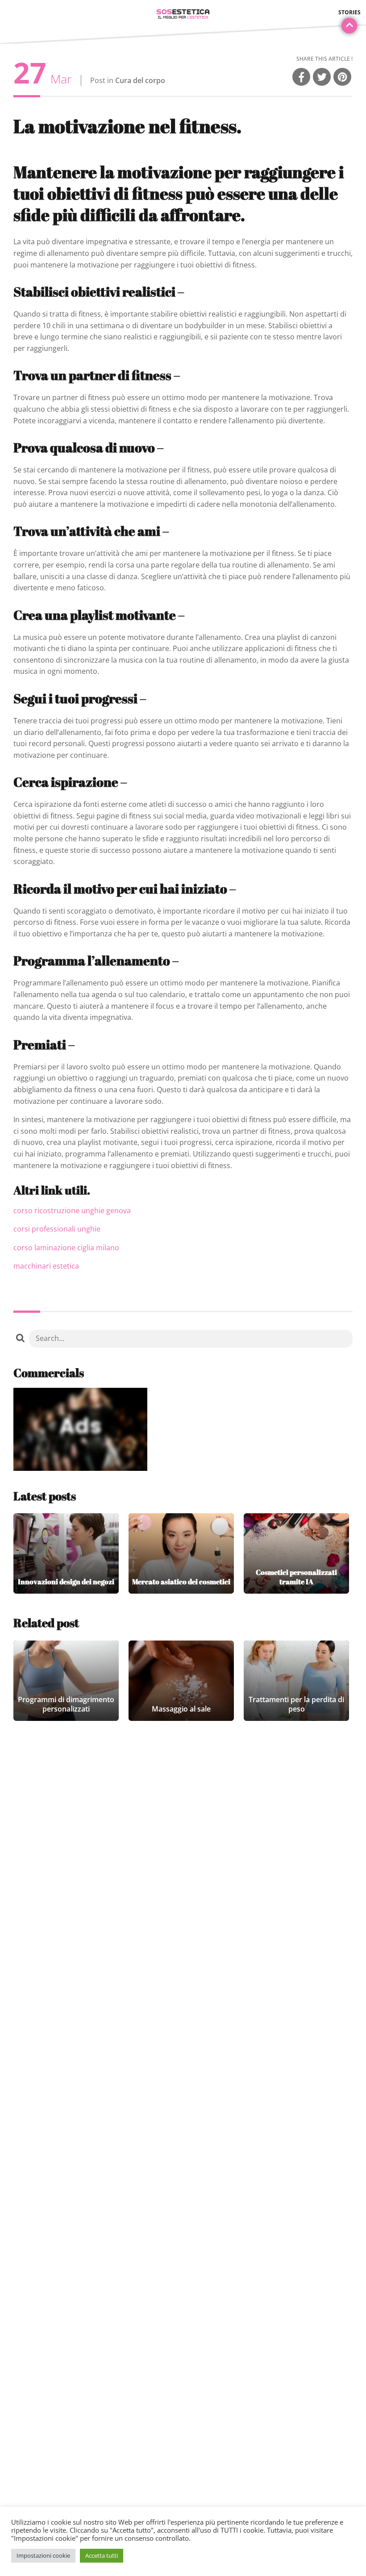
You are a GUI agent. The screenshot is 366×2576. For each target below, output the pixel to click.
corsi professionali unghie (57, 1229)
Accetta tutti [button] (102, 2555)
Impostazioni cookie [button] (43, 2555)
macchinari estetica (46, 1266)
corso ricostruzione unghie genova (72, 1211)
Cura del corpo (140, 80)
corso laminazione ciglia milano (66, 1248)
